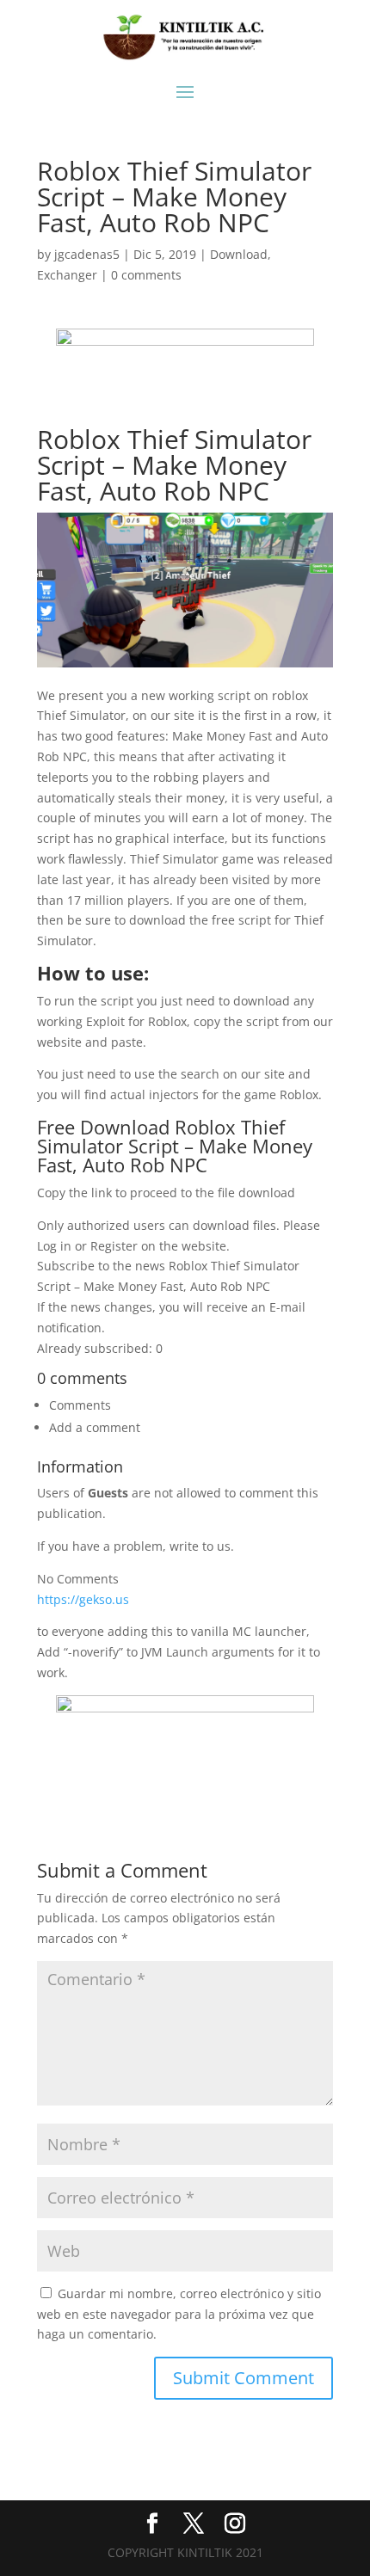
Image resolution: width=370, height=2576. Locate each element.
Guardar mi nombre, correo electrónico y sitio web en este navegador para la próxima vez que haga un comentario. (179, 2314)
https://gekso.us (83, 1599)
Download (239, 254)
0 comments (146, 275)
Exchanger (67, 275)
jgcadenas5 (87, 254)
